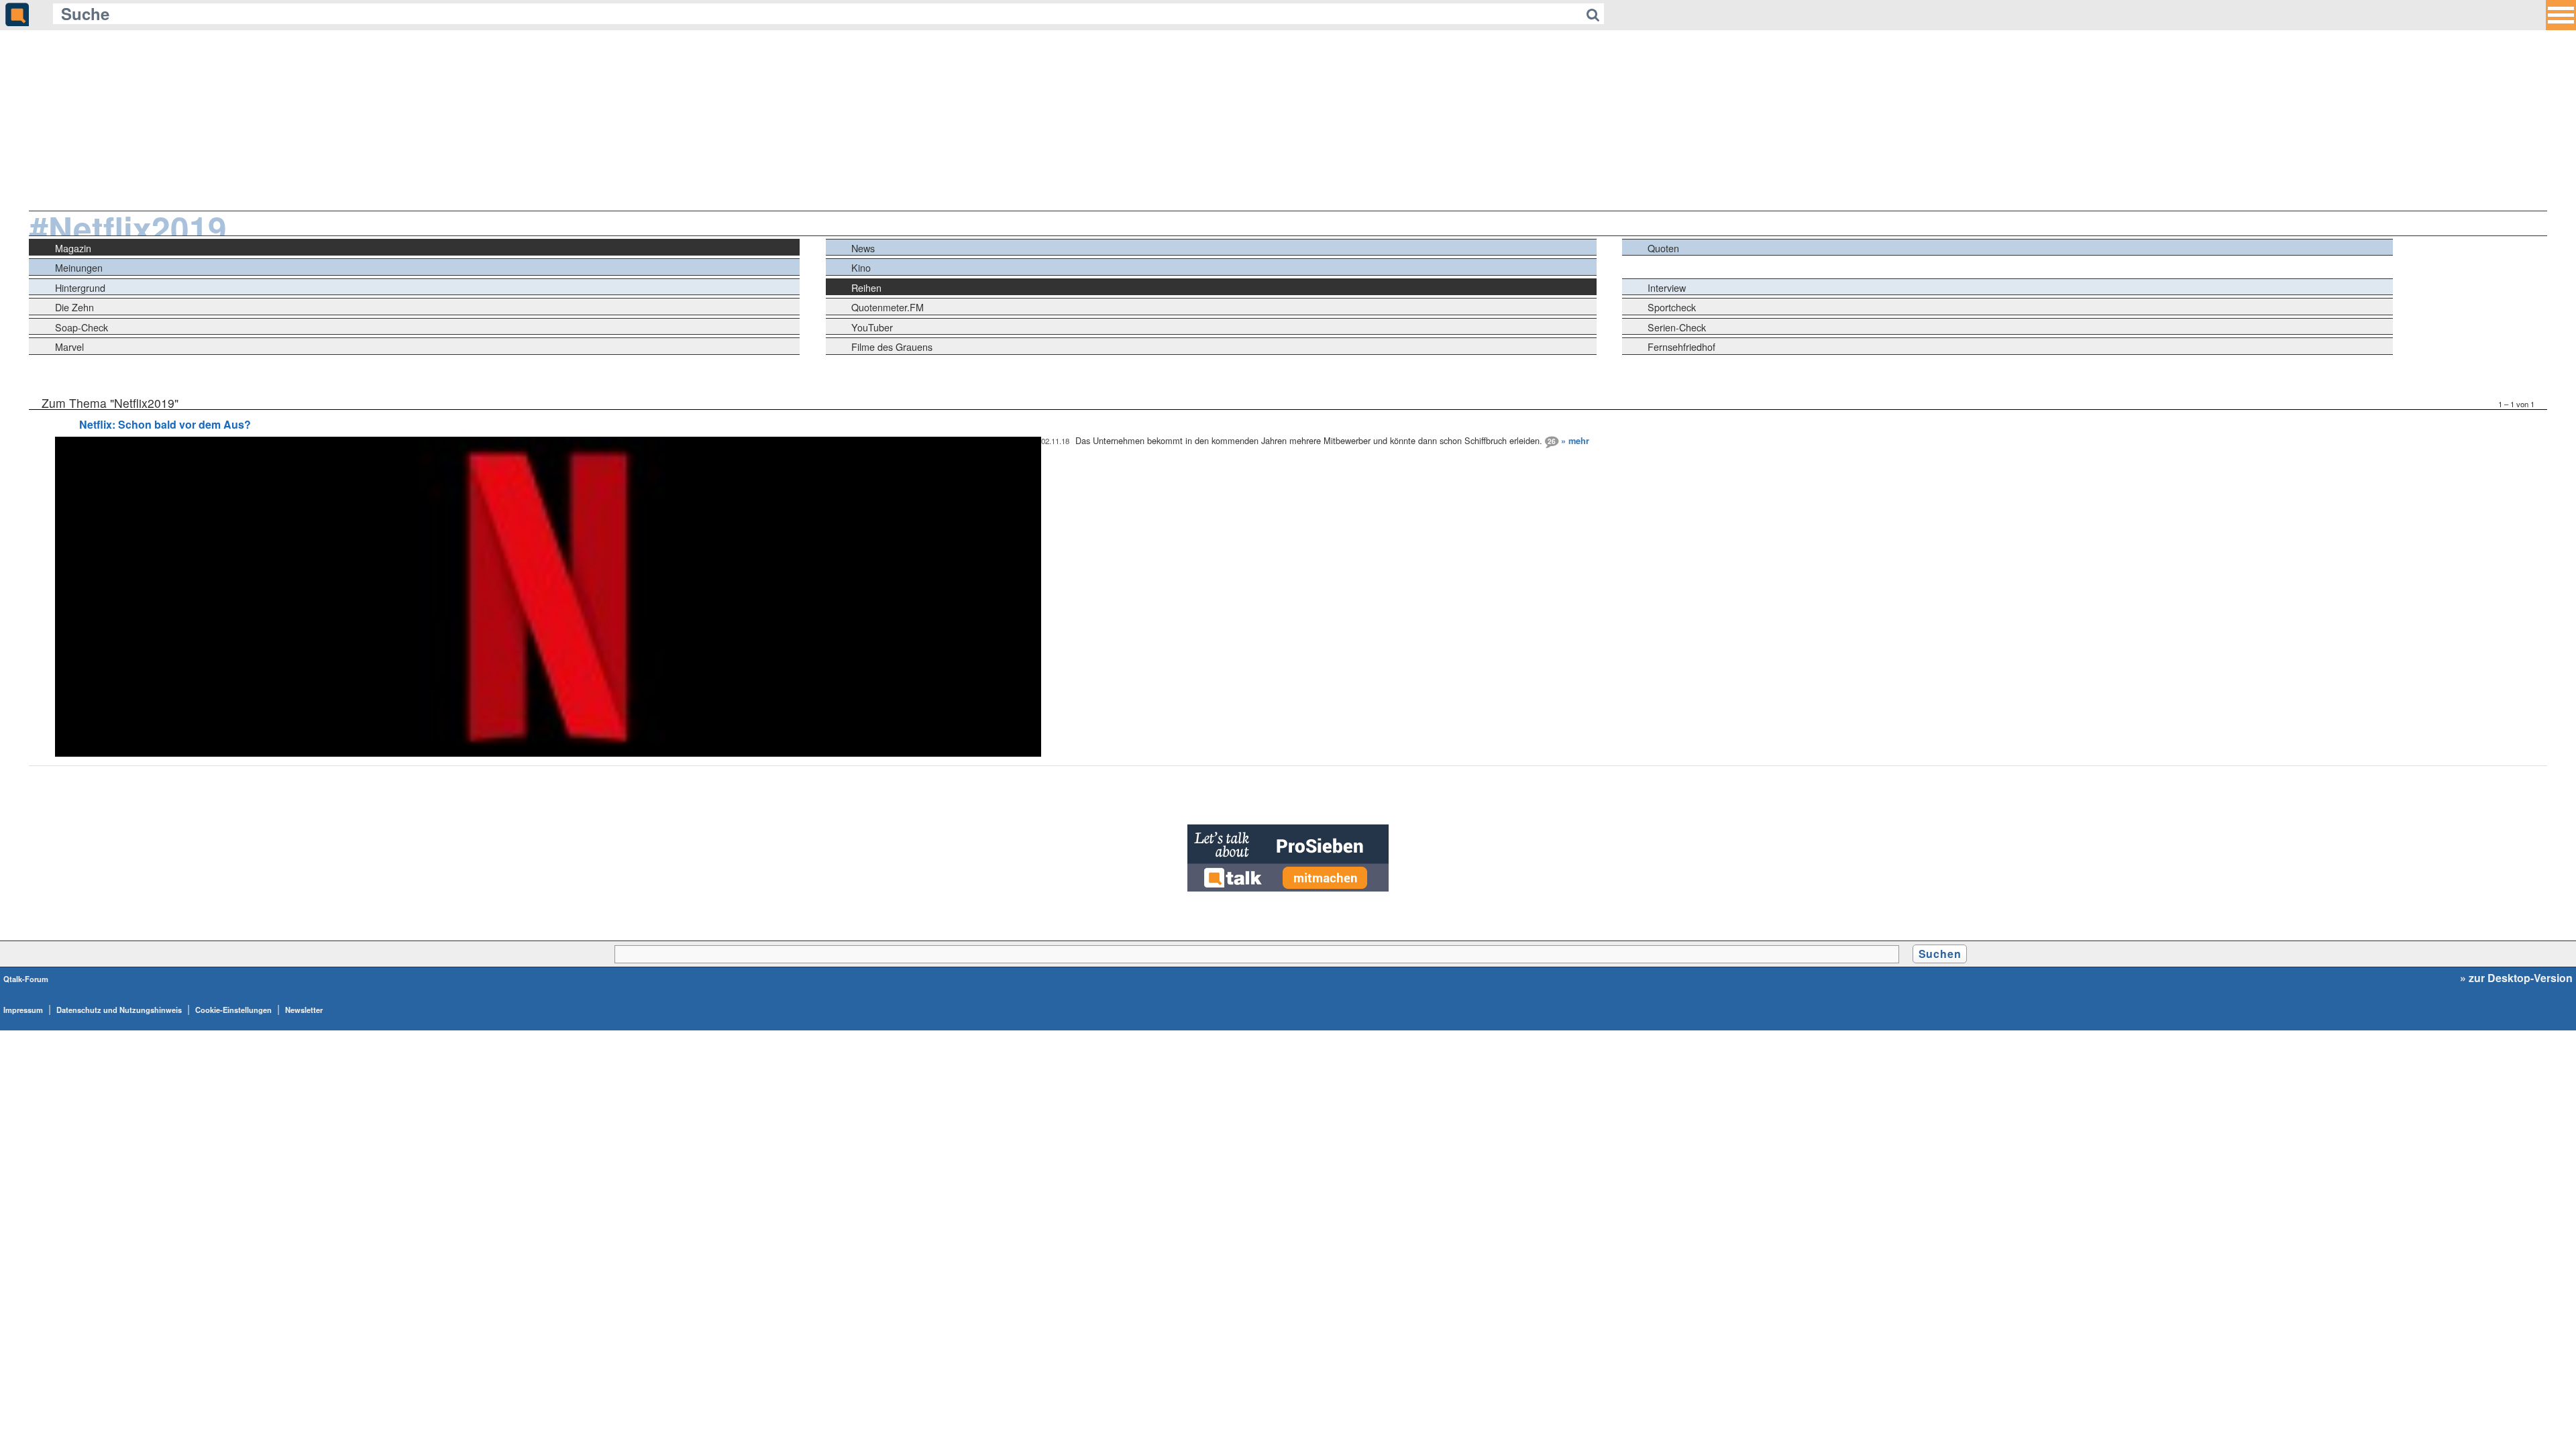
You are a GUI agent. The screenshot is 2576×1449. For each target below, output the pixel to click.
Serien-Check (1677, 327)
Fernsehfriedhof (1681, 346)
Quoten (1663, 248)
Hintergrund (80, 287)
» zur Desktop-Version (2516, 978)
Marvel (69, 346)
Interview (1667, 287)
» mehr (1575, 441)
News (863, 248)
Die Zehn (74, 307)
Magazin (73, 248)
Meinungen (79, 267)
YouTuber (872, 327)
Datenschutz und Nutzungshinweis (119, 1010)
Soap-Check (82, 327)
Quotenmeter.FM (888, 307)
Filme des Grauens (892, 346)
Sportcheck (1672, 307)
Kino (861, 267)
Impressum (23, 1010)
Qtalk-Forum (26, 979)
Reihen (866, 287)
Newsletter (304, 1010)
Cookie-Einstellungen (233, 1010)
